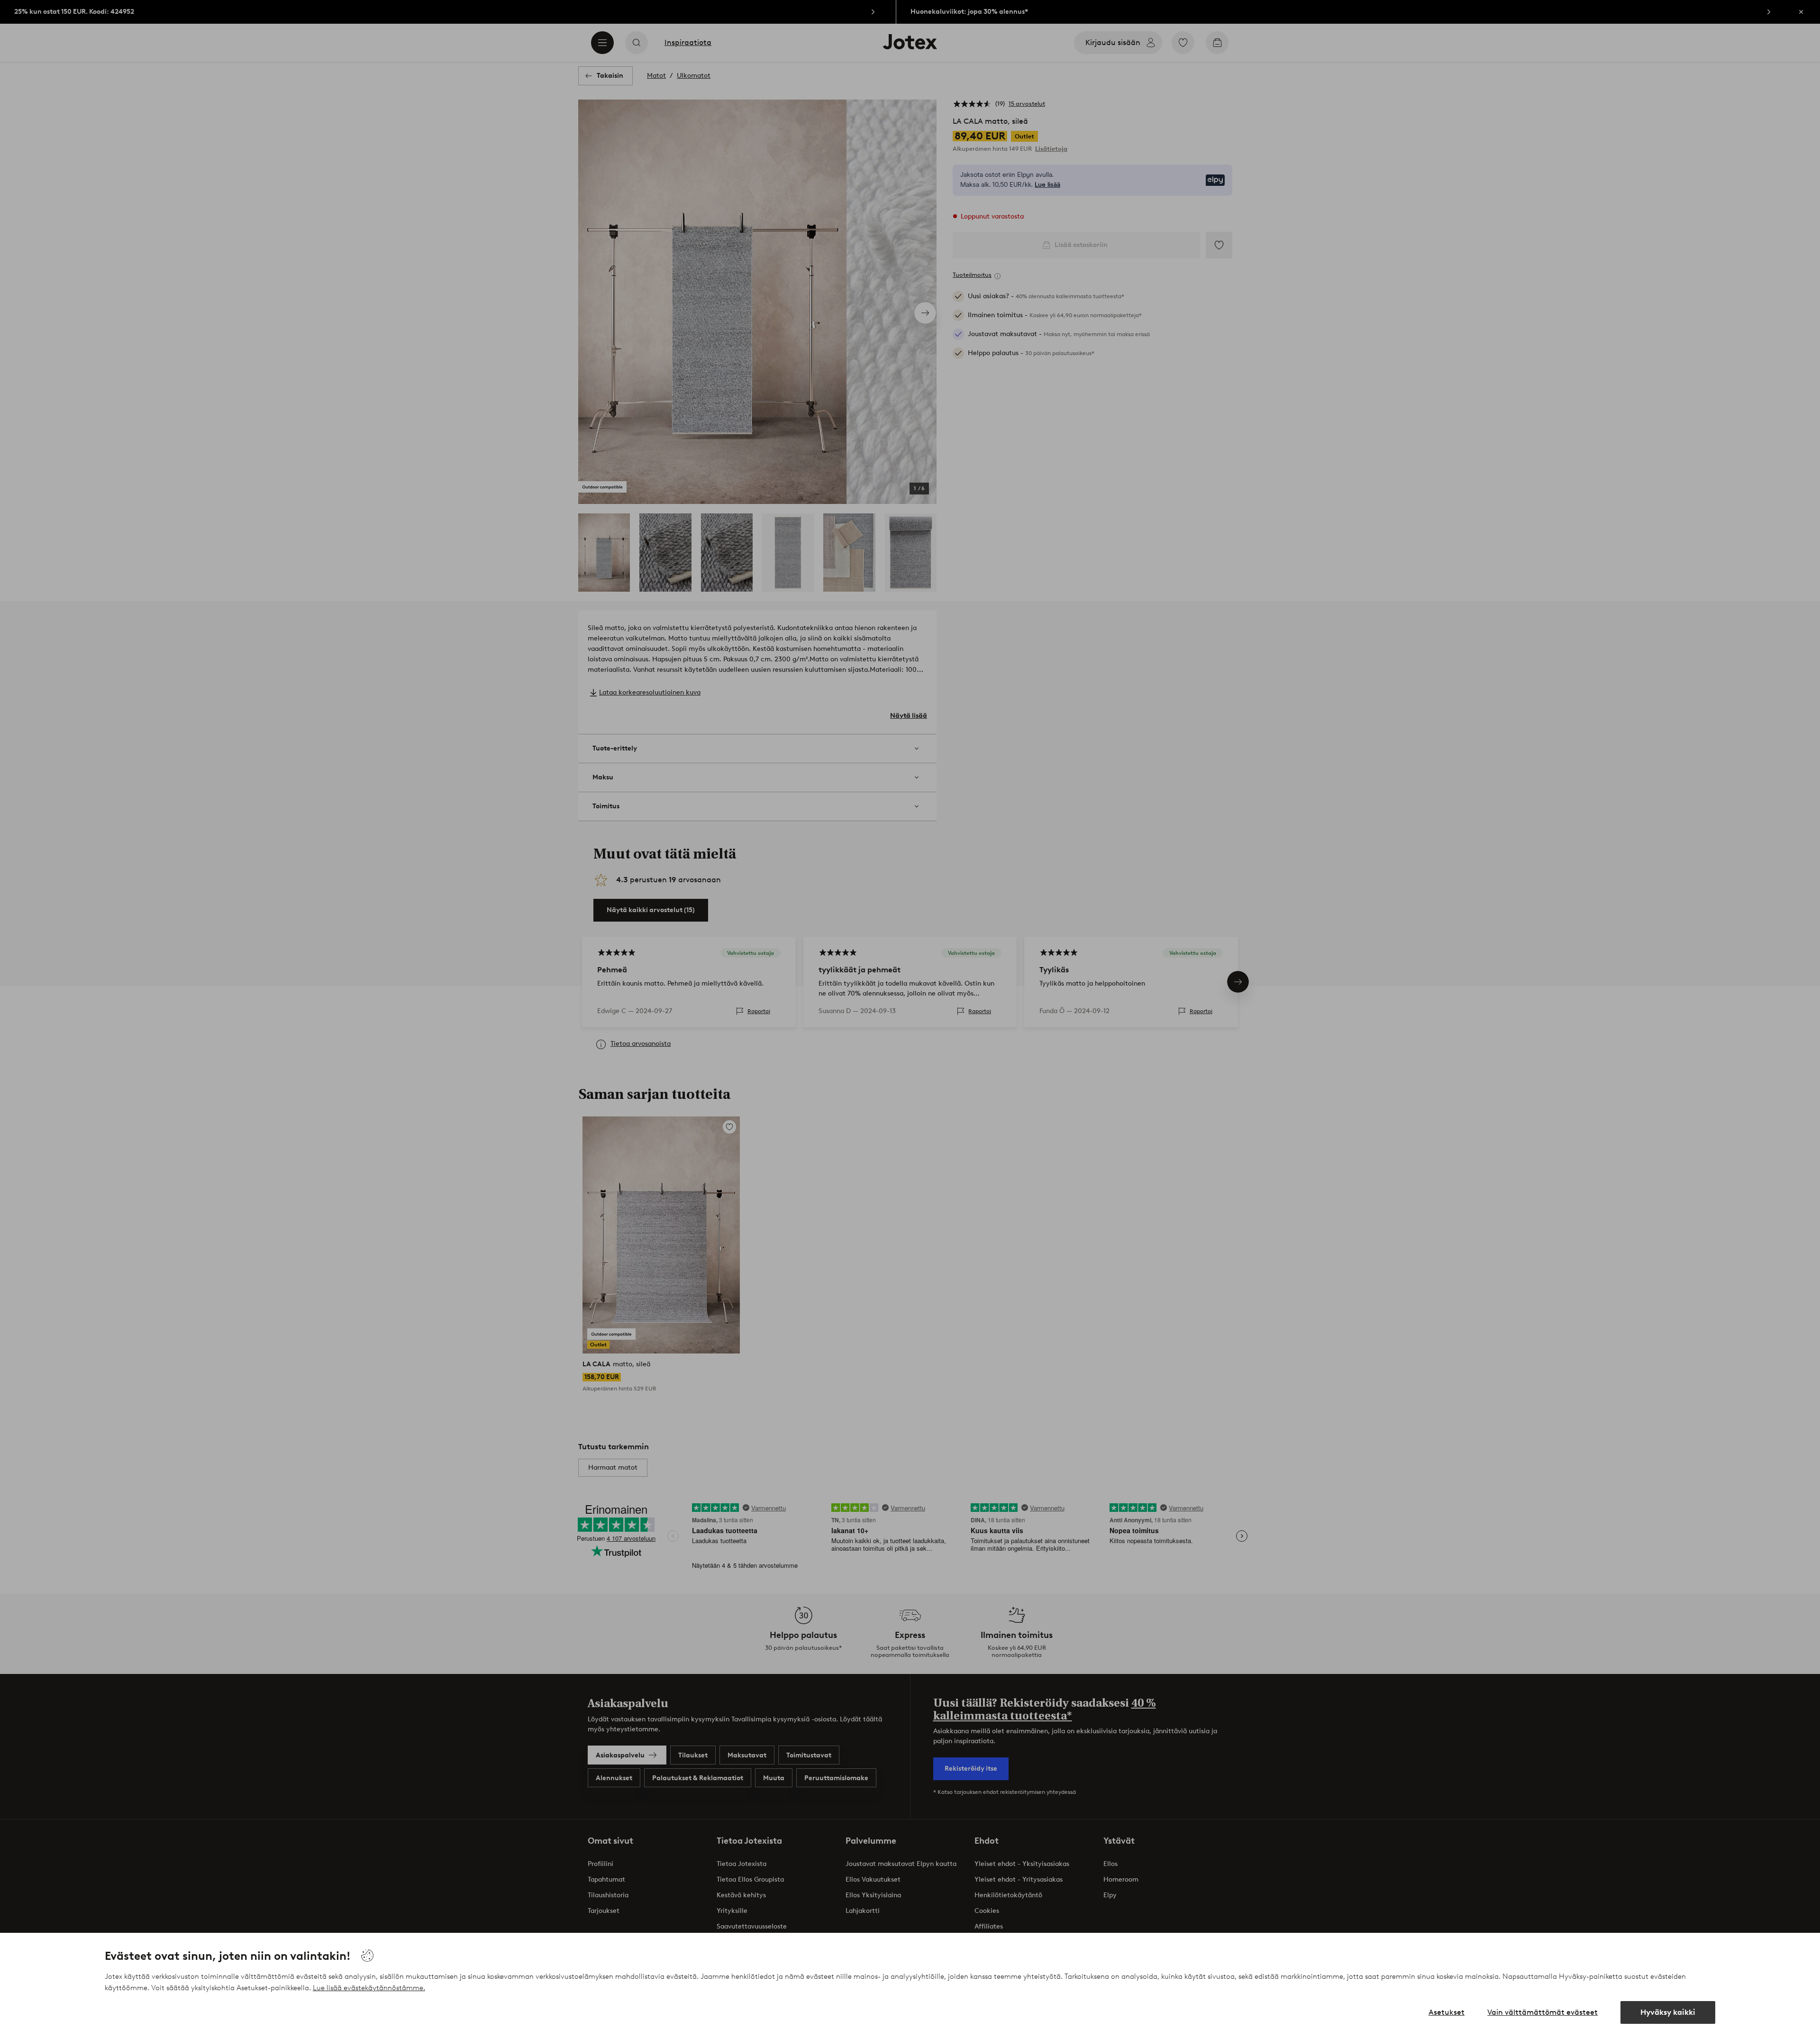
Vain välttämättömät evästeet (1542, 2012)
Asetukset (1447, 2012)
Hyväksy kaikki (1668, 2012)
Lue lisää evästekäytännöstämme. (369, 1988)
